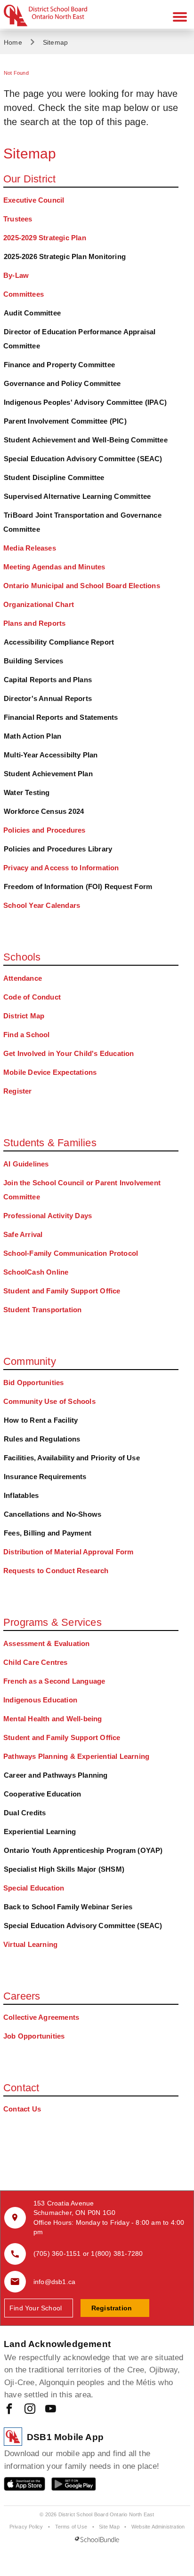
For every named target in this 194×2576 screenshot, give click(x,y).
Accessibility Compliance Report (59, 642)
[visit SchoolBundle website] (97, 2540)
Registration (112, 2308)
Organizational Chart (39, 604)
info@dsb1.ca (54, 2282)
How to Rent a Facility (41, 1420)
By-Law (16, 275)
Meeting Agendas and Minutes (54, 567)
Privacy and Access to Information (61, 868)
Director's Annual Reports (48, 698)
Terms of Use (71, 2527)
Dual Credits (25, 1813)
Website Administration (158, 2527)
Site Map (109, 2527)
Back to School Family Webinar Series (68, 1907)
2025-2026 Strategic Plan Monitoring (65, 256)
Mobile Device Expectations (50, 1072)
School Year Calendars (42, 905)
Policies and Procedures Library (58, 849)
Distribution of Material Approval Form (69, 1552)
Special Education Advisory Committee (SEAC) (83, 459)
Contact (21, 2088)
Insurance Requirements (45, 1477)
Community (30, 1361)
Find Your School (36, 2308)
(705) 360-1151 (57, 2253)
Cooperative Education (42, 1794)
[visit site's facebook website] (9, 2410)
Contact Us (22, 2109)
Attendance (23, 978)
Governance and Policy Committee (62, 383)
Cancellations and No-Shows (53, 1514)
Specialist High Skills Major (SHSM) (64, 1869)
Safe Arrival (23, 1234)
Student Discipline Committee (54, 477)
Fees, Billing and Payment (48, 1533)
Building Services (33, 661)
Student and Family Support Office (62, 1291)
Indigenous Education (40, 1700)
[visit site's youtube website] (51, 2410)
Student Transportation (42, 1310)
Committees (24, 294)
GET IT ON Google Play (67, 2486)
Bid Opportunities (33, 1383)
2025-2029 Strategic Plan (45, 238)
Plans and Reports (34, 623)
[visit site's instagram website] (30, 2410)
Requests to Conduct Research (56, 1571)
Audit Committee (32, 313)
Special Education (34, 1888)
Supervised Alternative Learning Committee (77, 496)
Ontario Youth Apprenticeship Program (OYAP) (83, 1850)
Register (18, 1091)
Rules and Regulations (42, 1439)
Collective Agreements (41, 2017)
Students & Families (50, 1143)
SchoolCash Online (36, 1272)
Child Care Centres (36, 1662)
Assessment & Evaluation (47, 1643)
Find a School (27, 1035)
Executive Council (34, 200)
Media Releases (30, 548)
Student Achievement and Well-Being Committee (86, 440)
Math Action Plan (32, 736)
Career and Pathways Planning (56, 1775)
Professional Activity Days (48, 1216)
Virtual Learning (30, 1944)
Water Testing (27, 792)
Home (13, 42)
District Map (24, 1016)
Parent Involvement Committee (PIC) (65, 421)
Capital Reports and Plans (48, 680)
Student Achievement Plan (48, 774)
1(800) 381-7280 (117, 2253)
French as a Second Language (54, 1681)
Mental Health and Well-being (53, 1719)
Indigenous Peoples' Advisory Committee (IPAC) (85, 402)
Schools (22, 957)
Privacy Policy (26, 2527)
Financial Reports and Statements (61, 717)
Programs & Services (53, 1622)
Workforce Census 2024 (44, 811)
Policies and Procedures (44, 830)
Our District (29, 179)
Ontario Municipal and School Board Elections (82, 586)
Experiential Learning (40, 1832)
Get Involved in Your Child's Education (69, 1053)
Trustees (18, 219)
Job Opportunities (34, 2036)
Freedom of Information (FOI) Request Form (78, 886)
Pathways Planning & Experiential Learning (76, 1756)
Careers (22, 1996)
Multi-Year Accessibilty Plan (51, 755)
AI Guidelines (26, 1164)
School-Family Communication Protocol (71, 1253)
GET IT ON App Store (20, 2486)
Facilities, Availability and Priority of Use (72, 1458)
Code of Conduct (32, 997)
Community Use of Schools (49, 1401)
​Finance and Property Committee (59, 365)
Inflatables (21, 1495)
